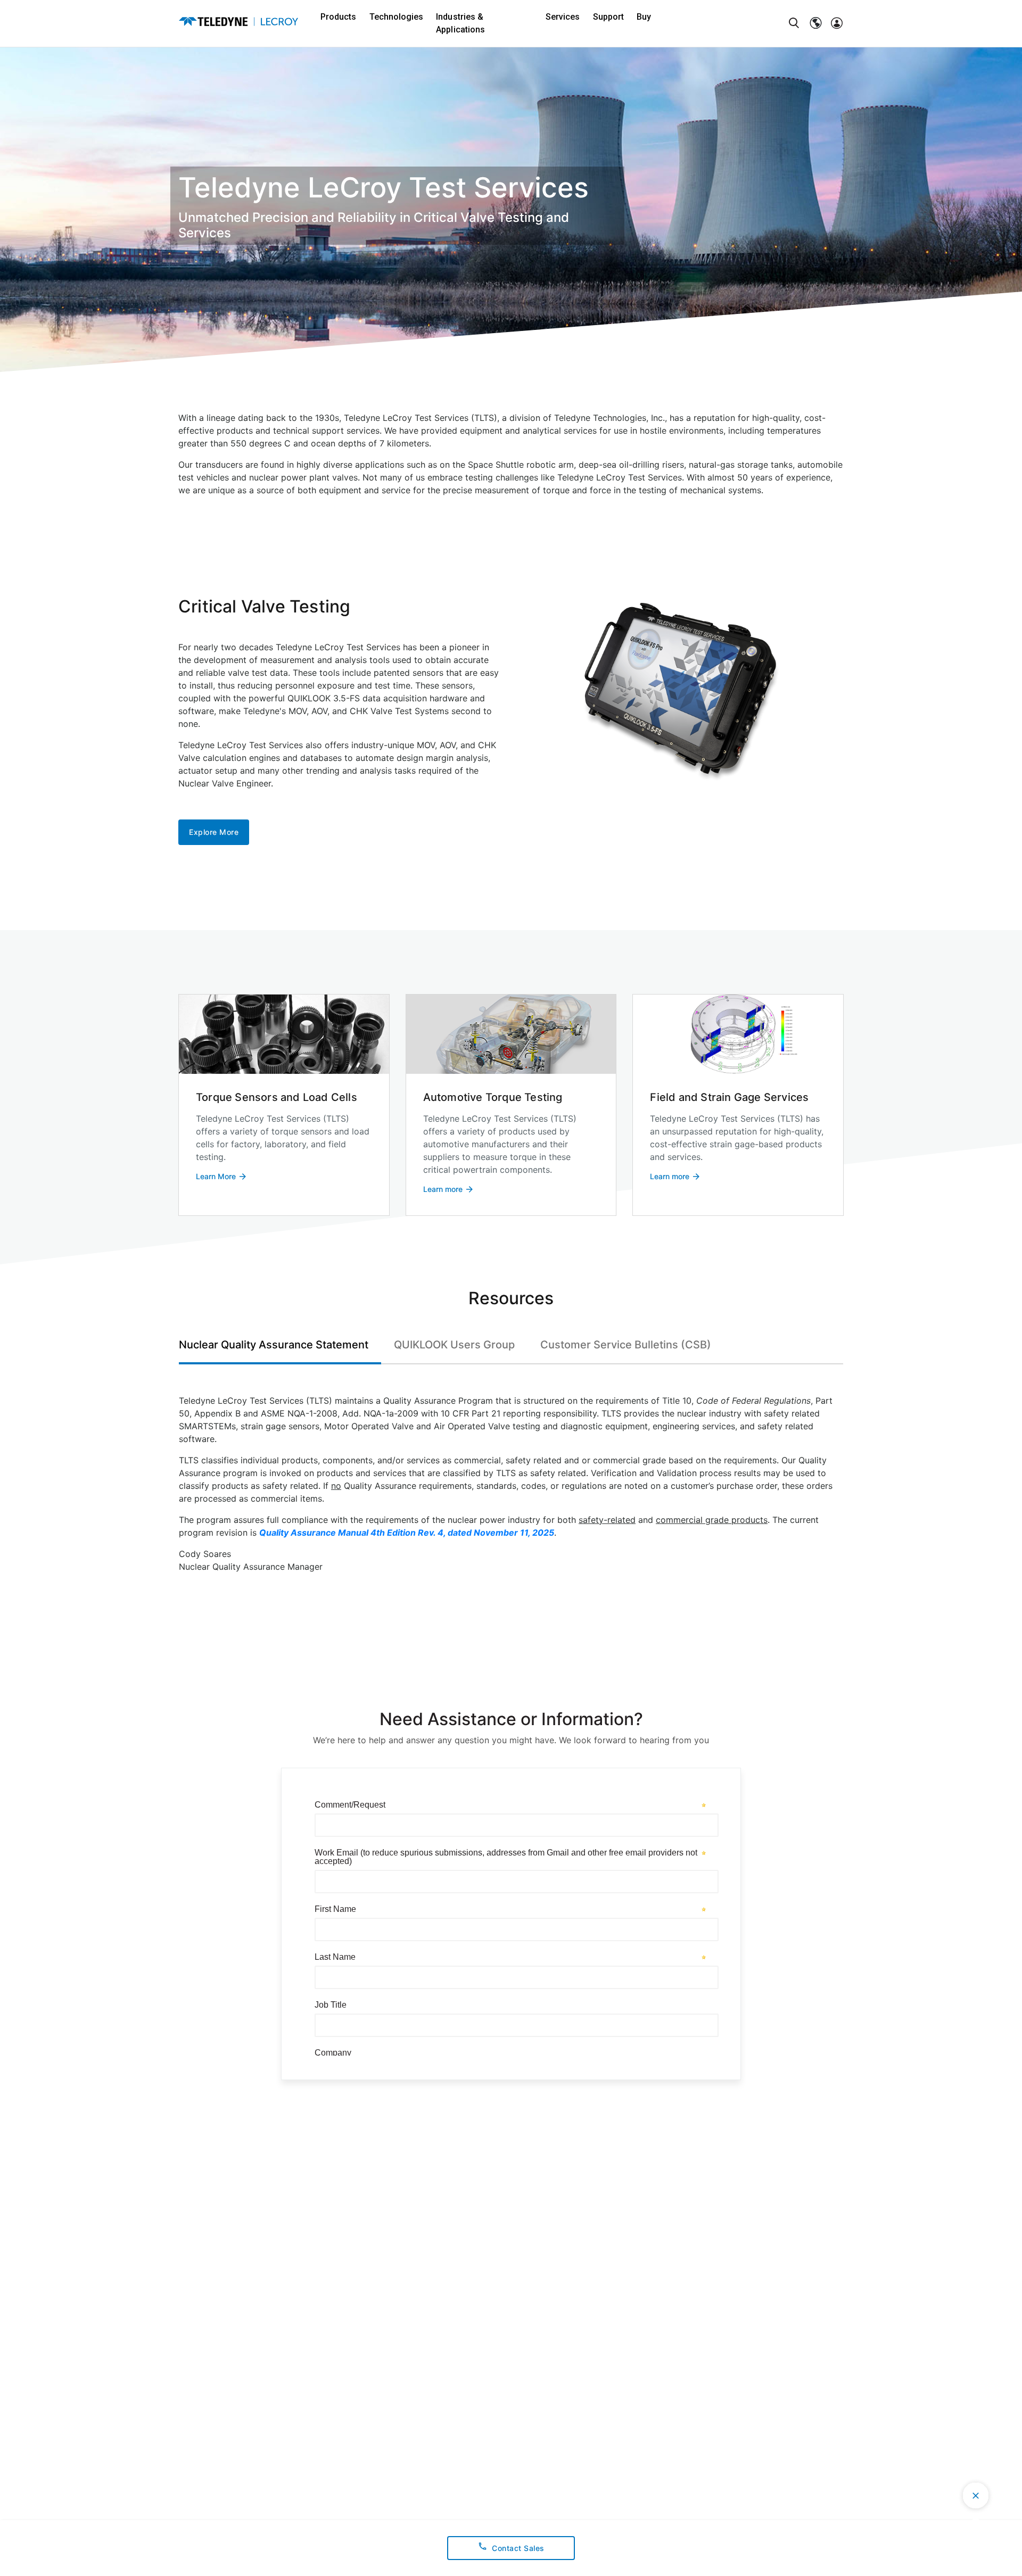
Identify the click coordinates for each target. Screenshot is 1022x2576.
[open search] (794, 23)
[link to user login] (837, 23)
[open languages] (815, 23)
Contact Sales (518, 2548)
